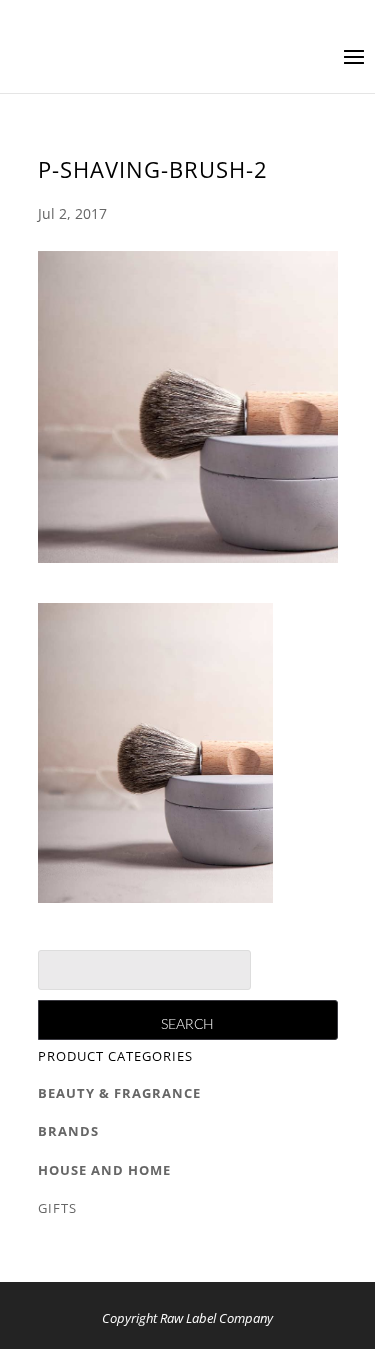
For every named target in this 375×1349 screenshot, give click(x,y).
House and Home (104, 1170)
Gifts (57, 1208)
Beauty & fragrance (119, 1093)
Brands (68, 1131)
